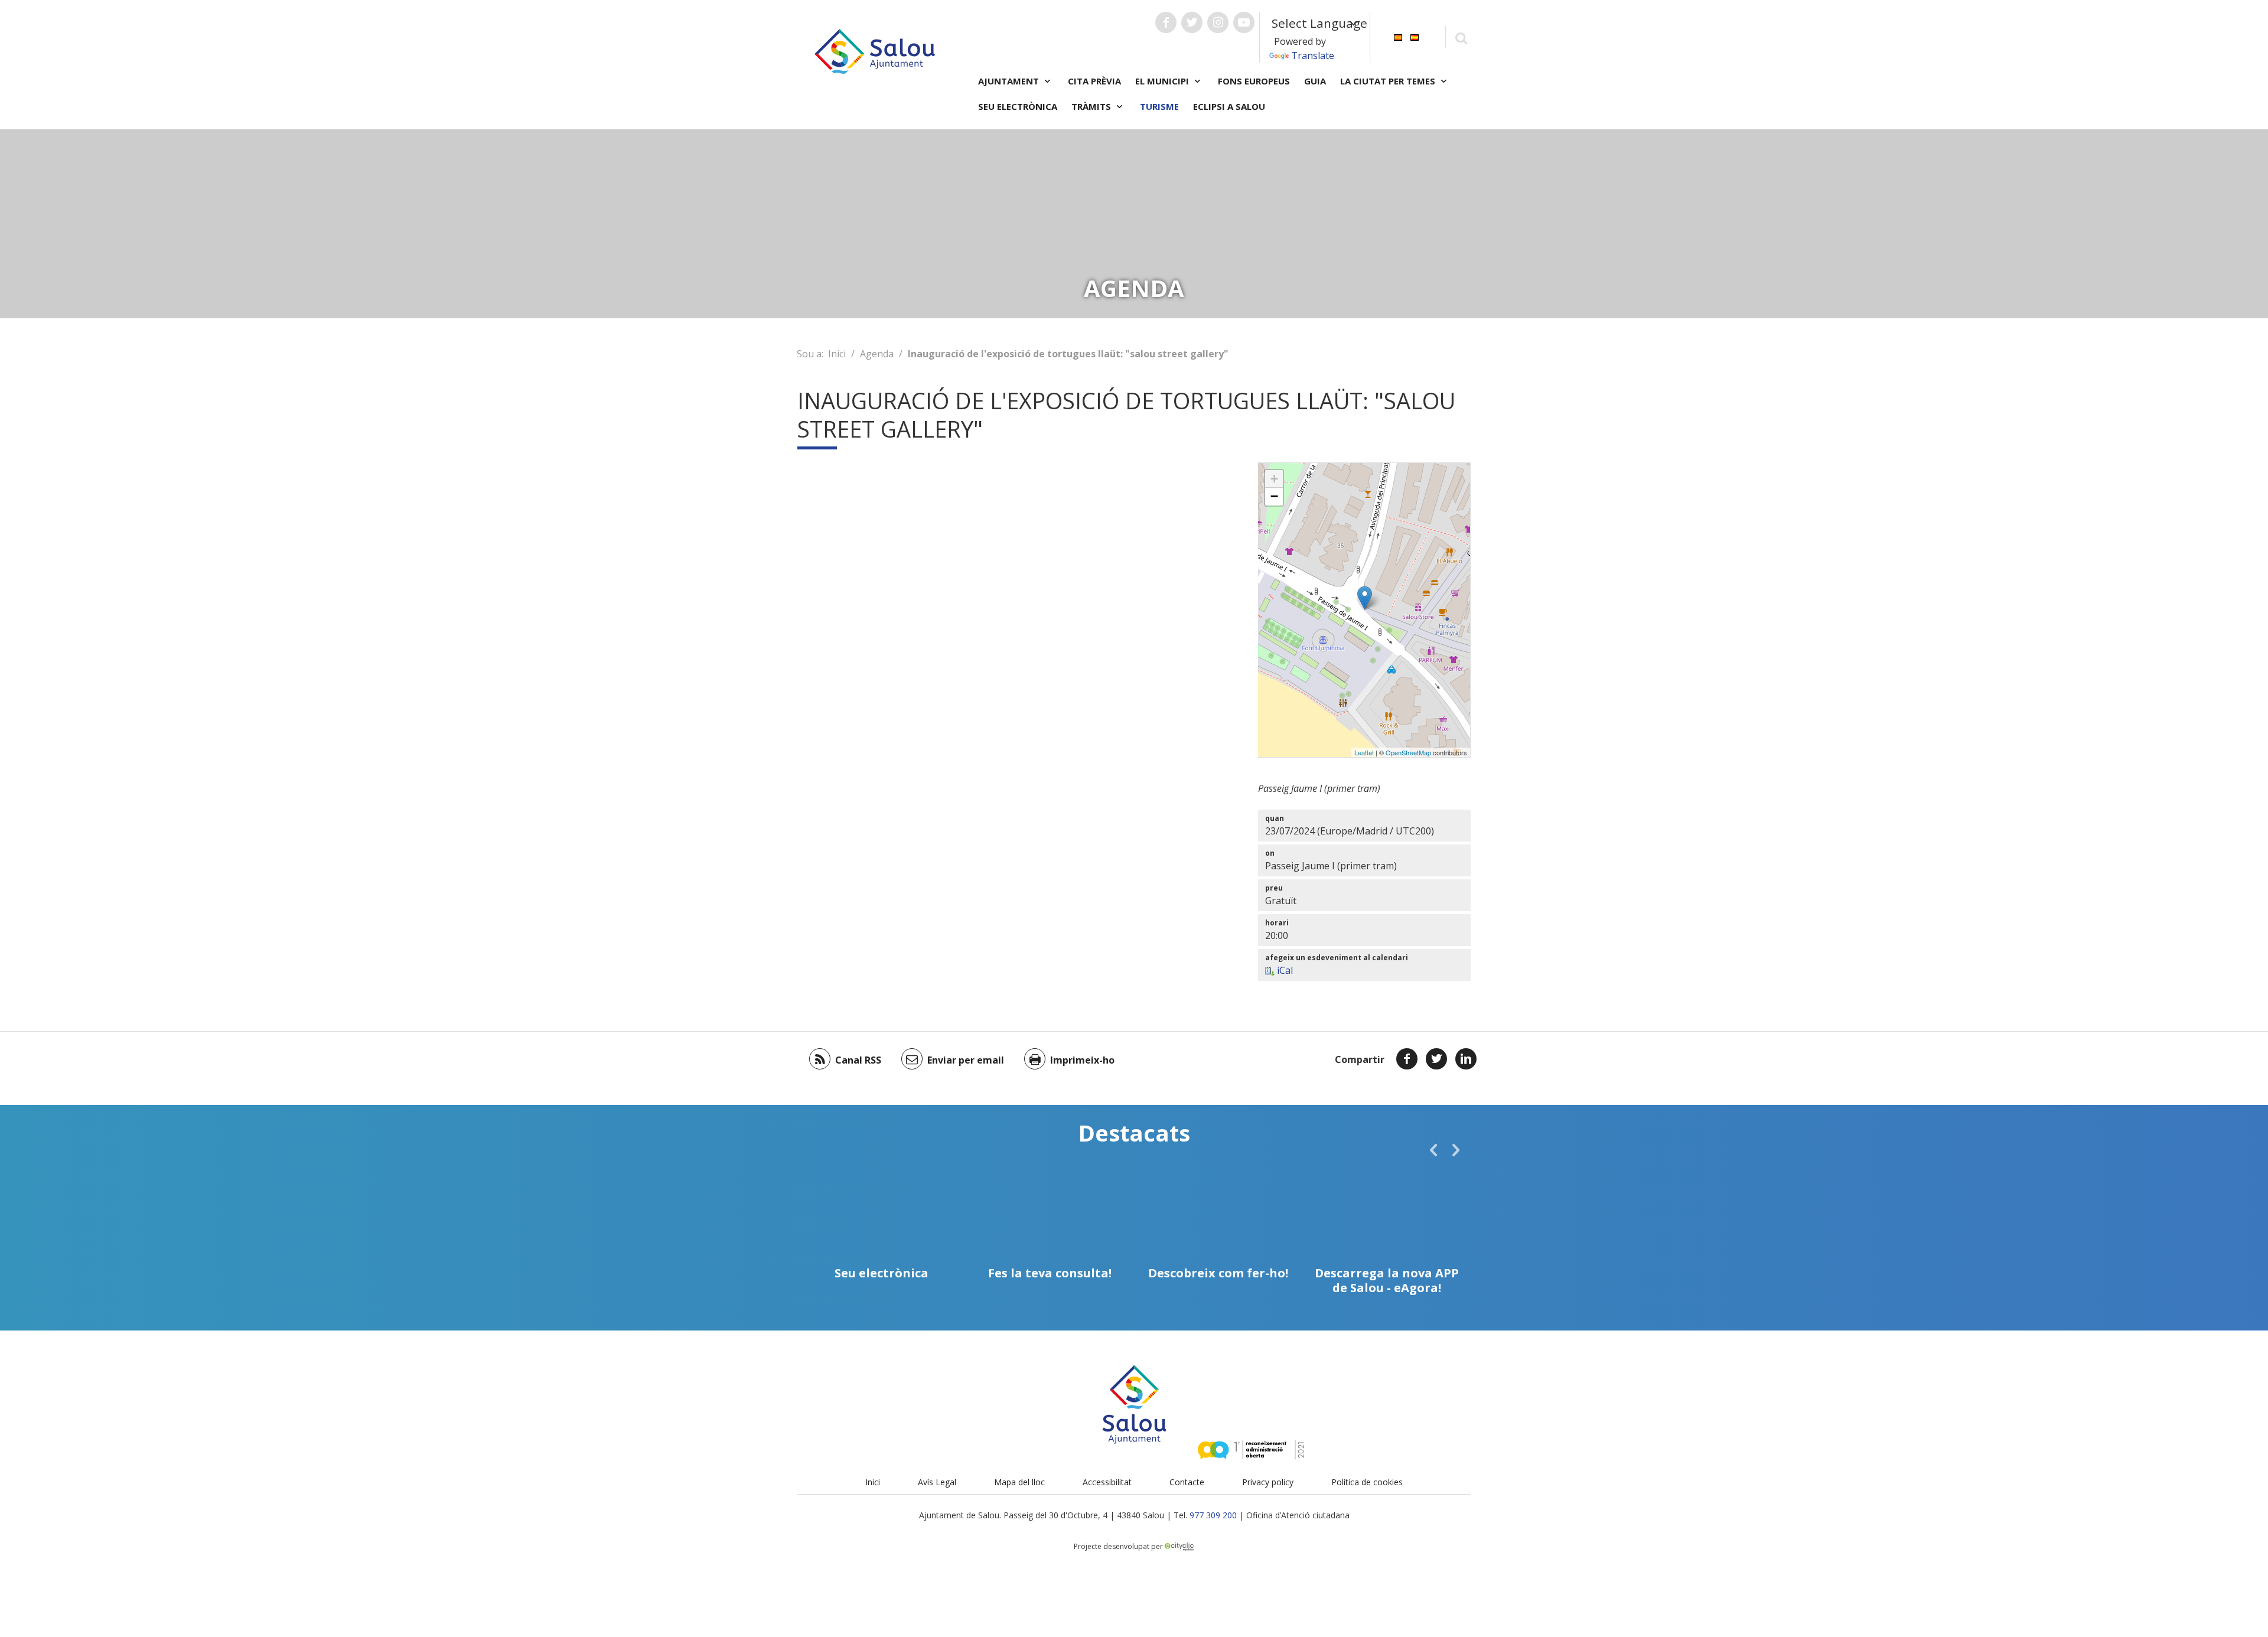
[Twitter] (1436, 1059)
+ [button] (1274, 479)
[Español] (1415, 36)
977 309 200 (1213, 1515)
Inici (837, 354)
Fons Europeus (1254, 81)
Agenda (877, 354)
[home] (875, 50)
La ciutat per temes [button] (1389, 81)
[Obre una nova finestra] (1166, 22)
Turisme (1159, 106)
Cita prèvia (1094, 81)
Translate (1313, 56)
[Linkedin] (1466, 1059)
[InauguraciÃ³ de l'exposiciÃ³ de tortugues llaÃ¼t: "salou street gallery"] (1365, 598)
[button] (1433, 1150)
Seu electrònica (1018, 106)
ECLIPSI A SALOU (1229, 106)
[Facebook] (1407, 1059)
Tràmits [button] (1092, 106)
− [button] (1274, 496)
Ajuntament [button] (1010, 81)
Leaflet (1364, 752)
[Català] (1398, 36)
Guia (1315, 81)
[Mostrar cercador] (1461, 37)
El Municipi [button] (1163, 81)
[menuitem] (1398, 36)
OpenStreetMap (1408, 752)
